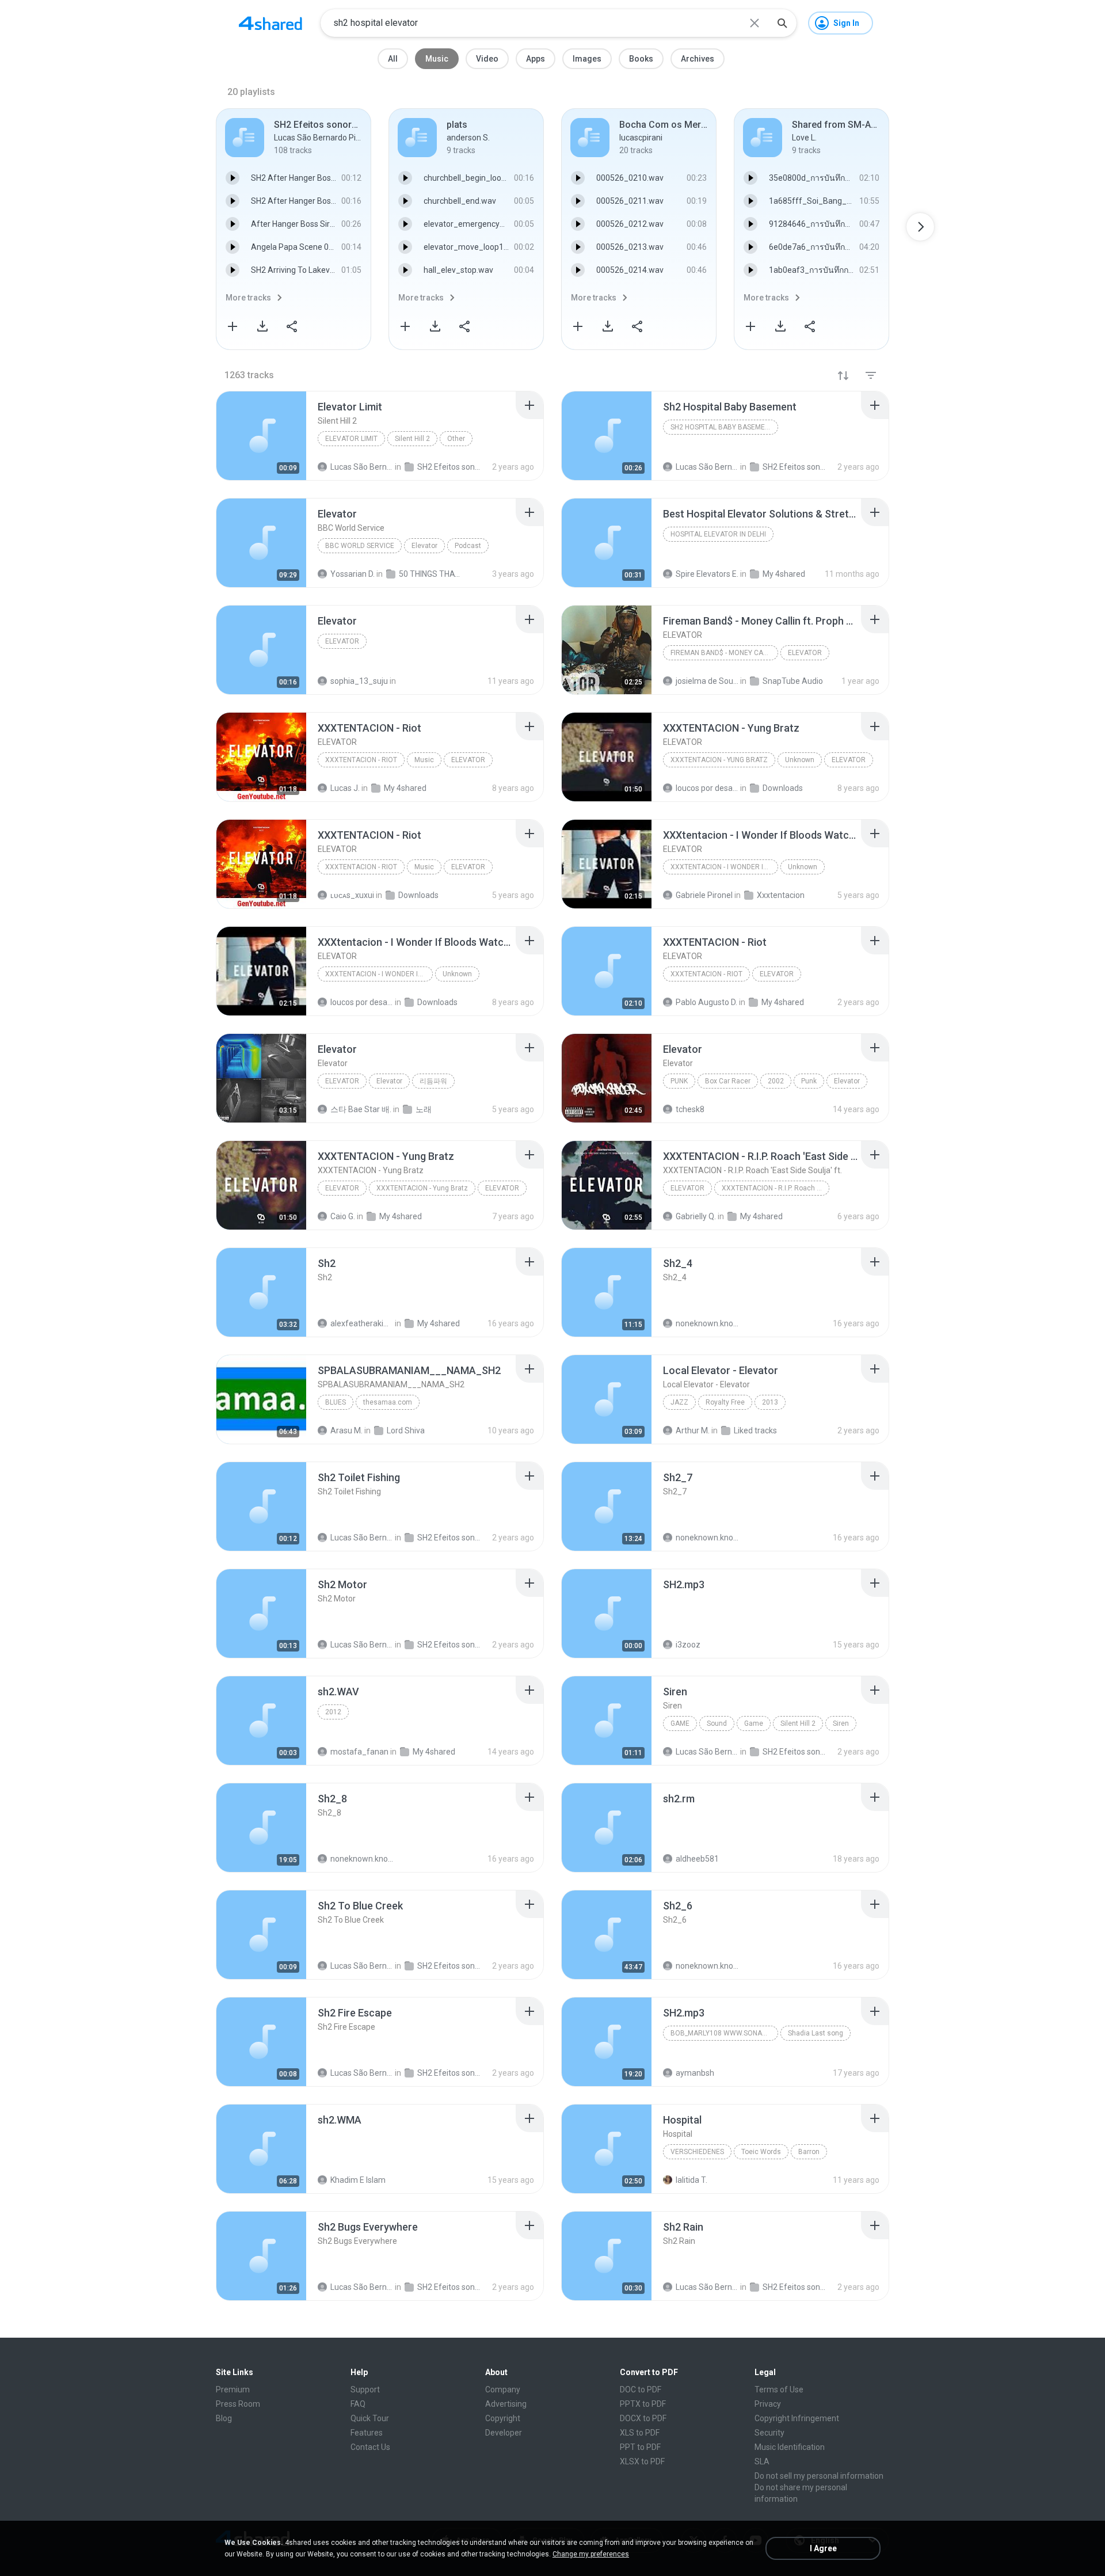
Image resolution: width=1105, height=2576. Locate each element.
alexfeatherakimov (362, 1323)
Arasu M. (346, 1430)
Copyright (503, 2418)
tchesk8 (690, 1109)
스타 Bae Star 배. (361, 1109)
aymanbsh (695, 2073)
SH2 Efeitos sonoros (449, 1538)
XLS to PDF (640, 2433)
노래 (424, 1109)
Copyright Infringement (797, 2418)
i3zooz (688, 1645)
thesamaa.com (388, 1402)
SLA (762, 2461)
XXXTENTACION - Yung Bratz (719, 760)
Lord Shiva (406, 1430)
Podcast (468, 546)
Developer (504, 2433)
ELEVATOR (805, 653)
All (393, 59)
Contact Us (370, 2447)
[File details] (261, 436)
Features (367, 2433)
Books (641, 59)
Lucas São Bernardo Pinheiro (362, 1538)
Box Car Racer (728, 1081)
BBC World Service (360, 546)
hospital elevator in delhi (718, 534)
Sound (717, 1723)
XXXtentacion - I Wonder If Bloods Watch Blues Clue (724, 867)
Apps (536, 59)
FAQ (358, 2404)
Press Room (238, 2404)
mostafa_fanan (359, 1752)
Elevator (424, 546)
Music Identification (790, 2447)
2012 (333, 1712)
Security (769, 2433)
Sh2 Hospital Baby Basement (722, 427)
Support (365, 2389)
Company (503, 2389)
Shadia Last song (816, 2033)
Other (456, 439)
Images (587, 59)
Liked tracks (755, 1430)
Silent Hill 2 (412, 439)
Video (487, 59)
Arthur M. (693, 1430)
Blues (336, 1402)
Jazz (679, 1402)
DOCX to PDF (643, 2418)
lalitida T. (691, 2180)
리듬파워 (433, 1081)
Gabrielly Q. (696, 1216)
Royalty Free (725, 1402)
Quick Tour (370, 2418)
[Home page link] (270, 23)
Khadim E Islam (358, 2180)
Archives (698, 59)
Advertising (506, 2404)
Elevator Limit (351, 439)
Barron (809, 2152)
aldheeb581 (697, 1859)
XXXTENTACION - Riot (361, 760)
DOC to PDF (641, 2389)
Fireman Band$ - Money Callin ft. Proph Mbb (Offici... (724, 653)
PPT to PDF (640, 2447)
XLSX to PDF (642, 2461)
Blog (224, 2418)
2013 (770, 1402)
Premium (233, 2389)
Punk (679, 1081)
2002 (776, 1081)
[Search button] (782, 23)
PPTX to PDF (643, 2404)
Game (680, 1723)
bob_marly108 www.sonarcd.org (724, 2033)
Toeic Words (761, 2152)
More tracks (248, 298)
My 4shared (401, 1216)
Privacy (768, 2404)
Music (437, 59)
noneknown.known (707, 1323)
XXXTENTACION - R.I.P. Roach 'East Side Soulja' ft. (776, 1188)
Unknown (800, 760)
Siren (841, 1723)
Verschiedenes (697, 2152)
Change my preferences (591, 2554)
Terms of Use (779, 2389)
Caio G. (343, 1216)
